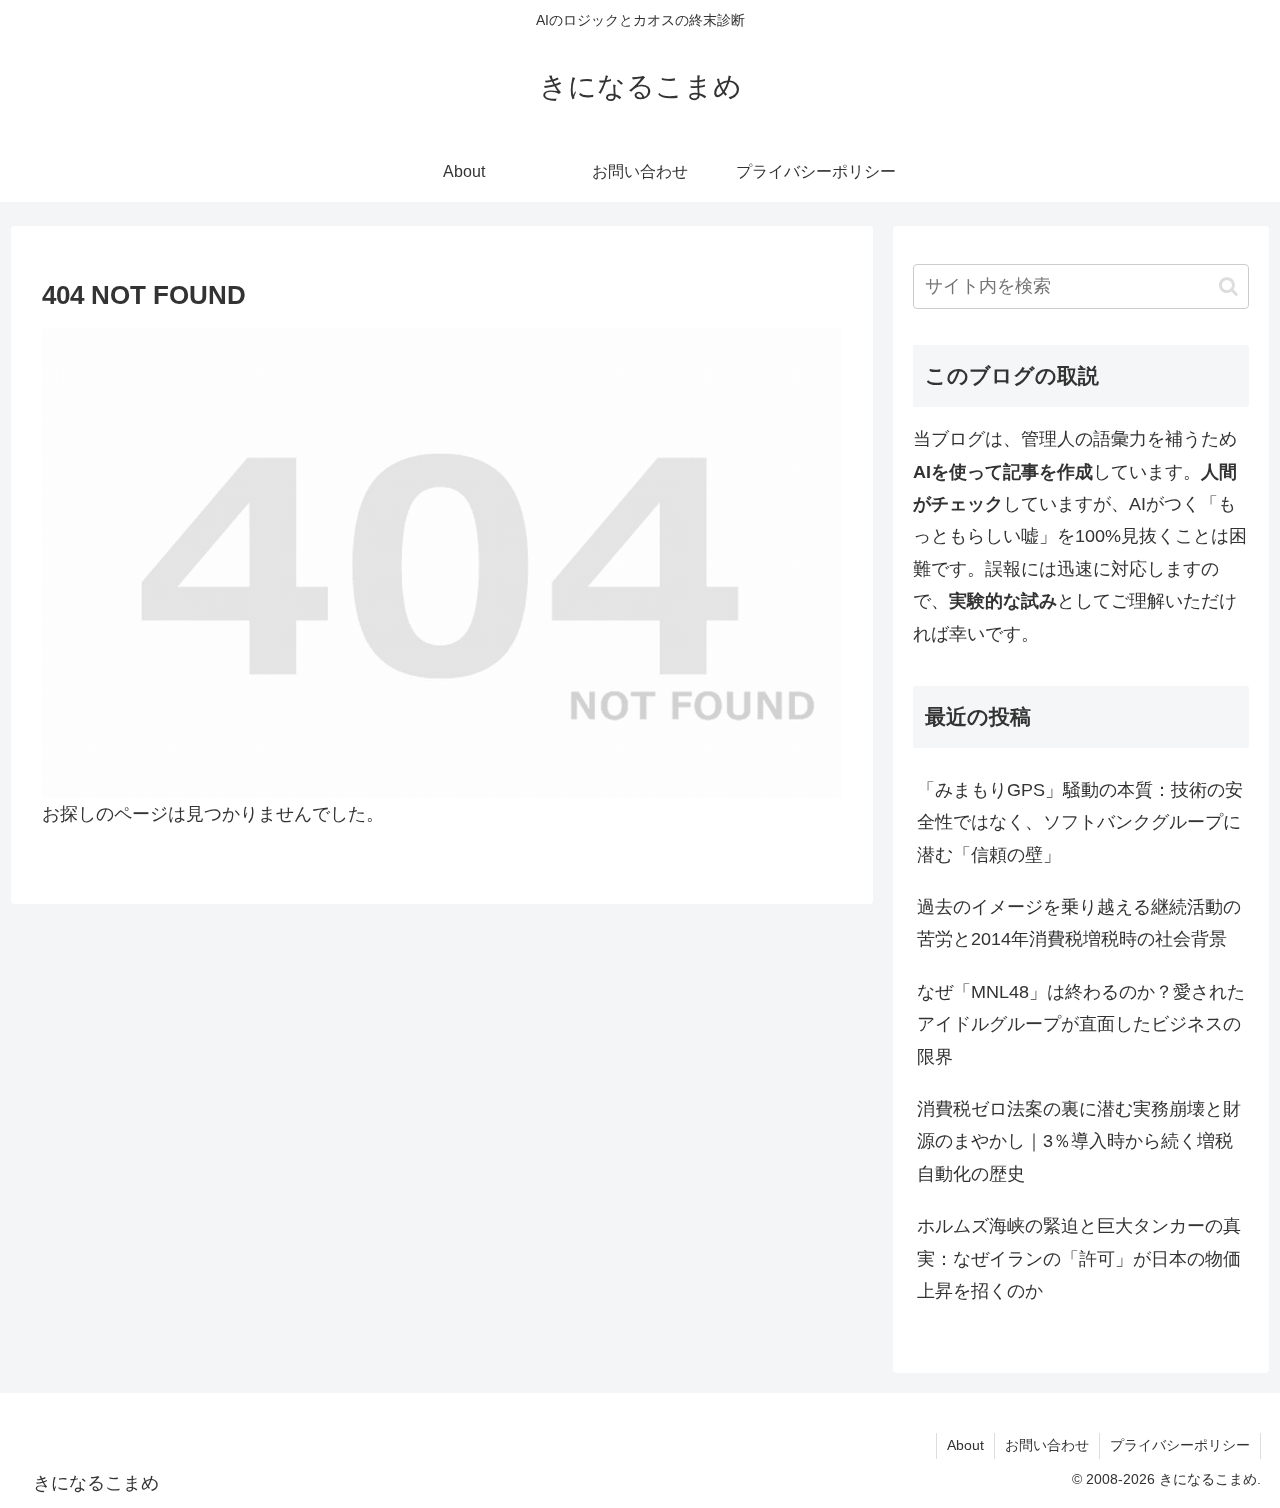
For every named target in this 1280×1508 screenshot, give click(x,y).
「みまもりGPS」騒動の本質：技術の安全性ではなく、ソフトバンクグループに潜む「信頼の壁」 (1080, 822)
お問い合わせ (1047, 1445)
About (965, 1445)
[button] (1228, 286)
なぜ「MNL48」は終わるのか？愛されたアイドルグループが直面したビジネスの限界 (1081, 1024)
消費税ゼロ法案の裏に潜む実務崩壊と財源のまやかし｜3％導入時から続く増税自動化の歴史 (1079, 1141)
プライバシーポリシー (1180, 1445)
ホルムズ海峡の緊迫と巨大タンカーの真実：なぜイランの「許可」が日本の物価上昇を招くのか (1079, 1258)
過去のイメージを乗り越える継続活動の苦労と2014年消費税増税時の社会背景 (1079, 923)
